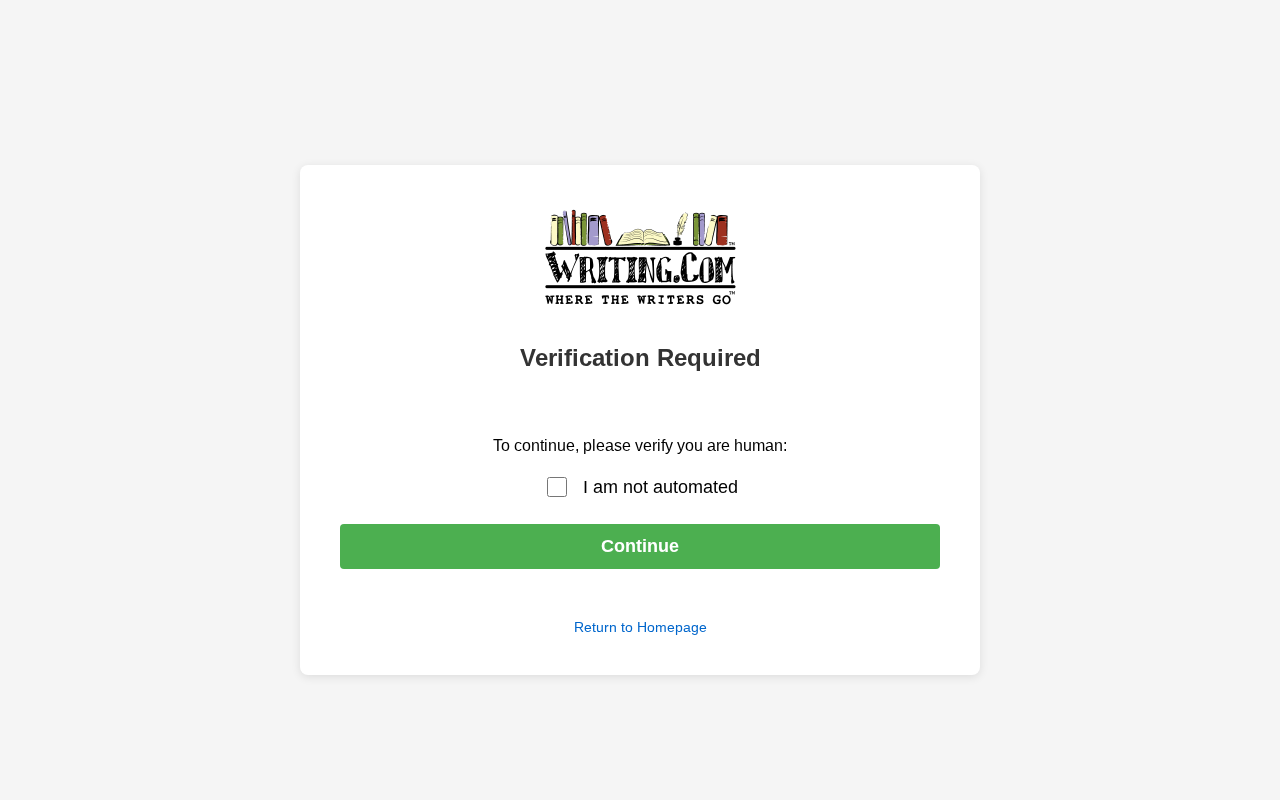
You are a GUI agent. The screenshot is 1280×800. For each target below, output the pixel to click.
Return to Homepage (640, 627)
